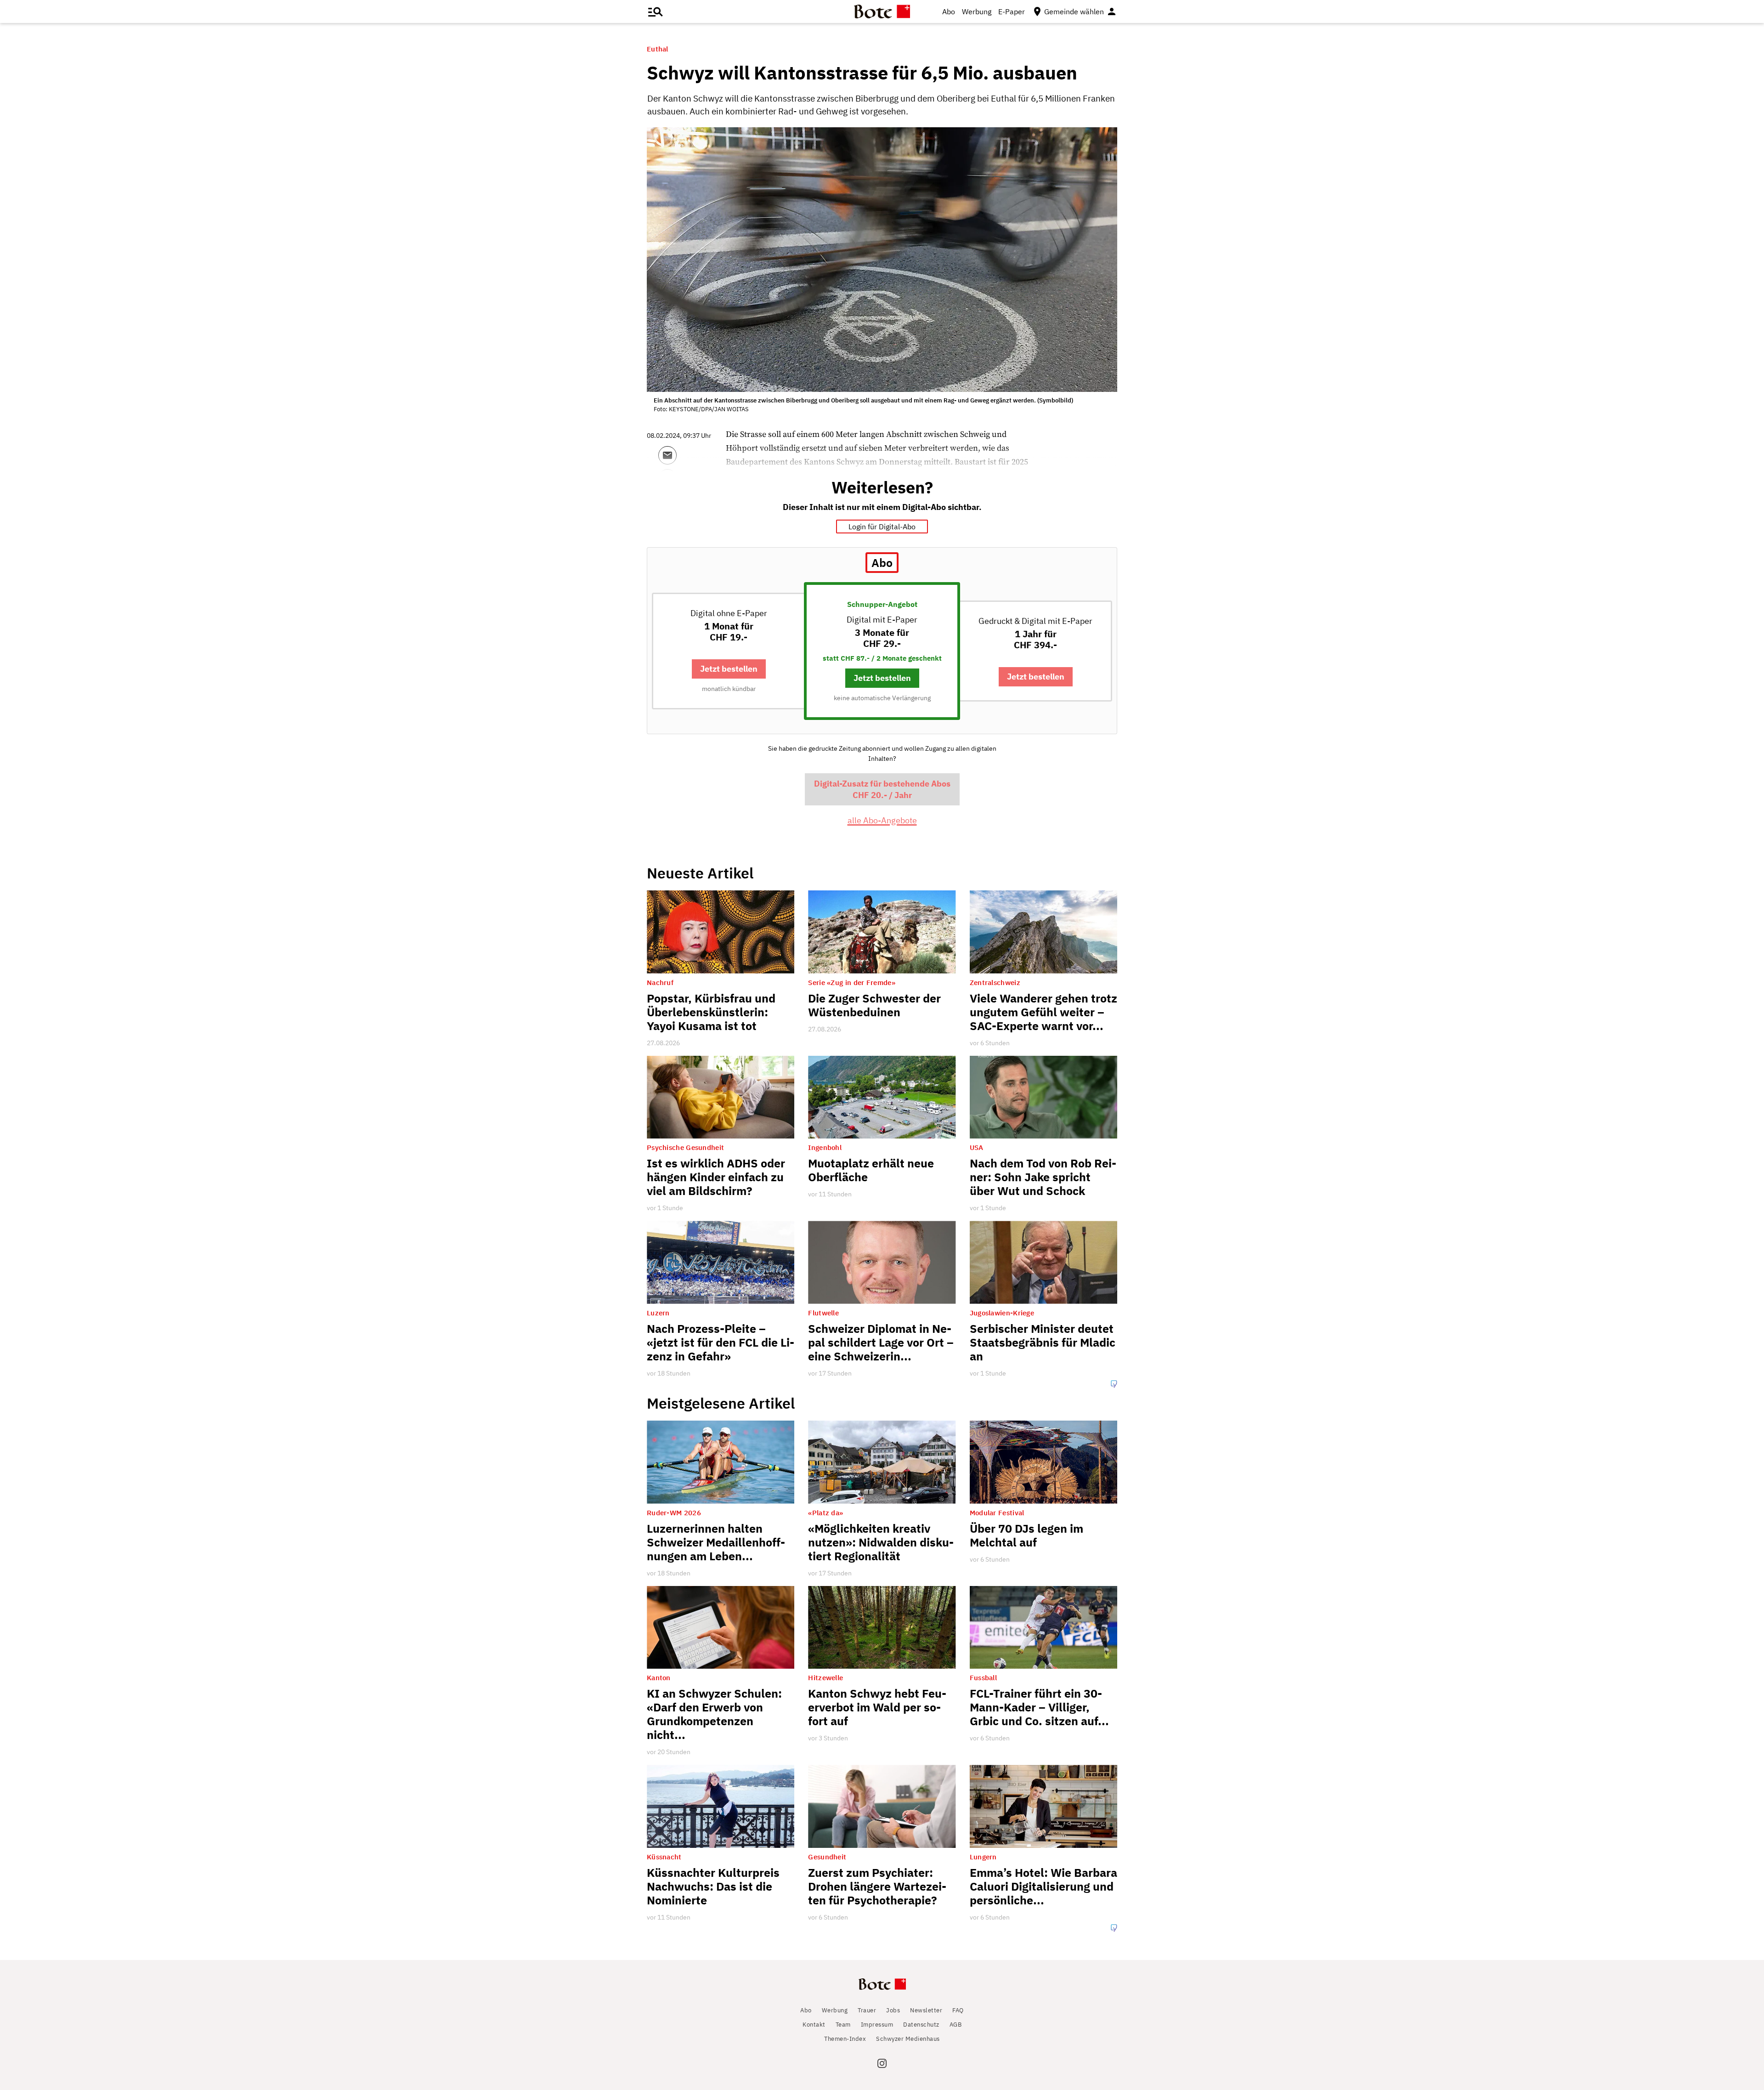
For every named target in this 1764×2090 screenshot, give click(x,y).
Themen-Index (845, 2039)
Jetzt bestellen (729, 669)
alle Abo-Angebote (882, 820)
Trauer (867, 2010)
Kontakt (814, 2025)
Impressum (877, 2025)
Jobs (893, 2010)
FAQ (958, 2010)
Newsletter (926, 2010)
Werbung (977, 11)
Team (843, 2025)
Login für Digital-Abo (882, 527)
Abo (949, 11)
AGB (956, 2025)
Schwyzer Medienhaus (908, 2039)
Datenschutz (921, 2025)
